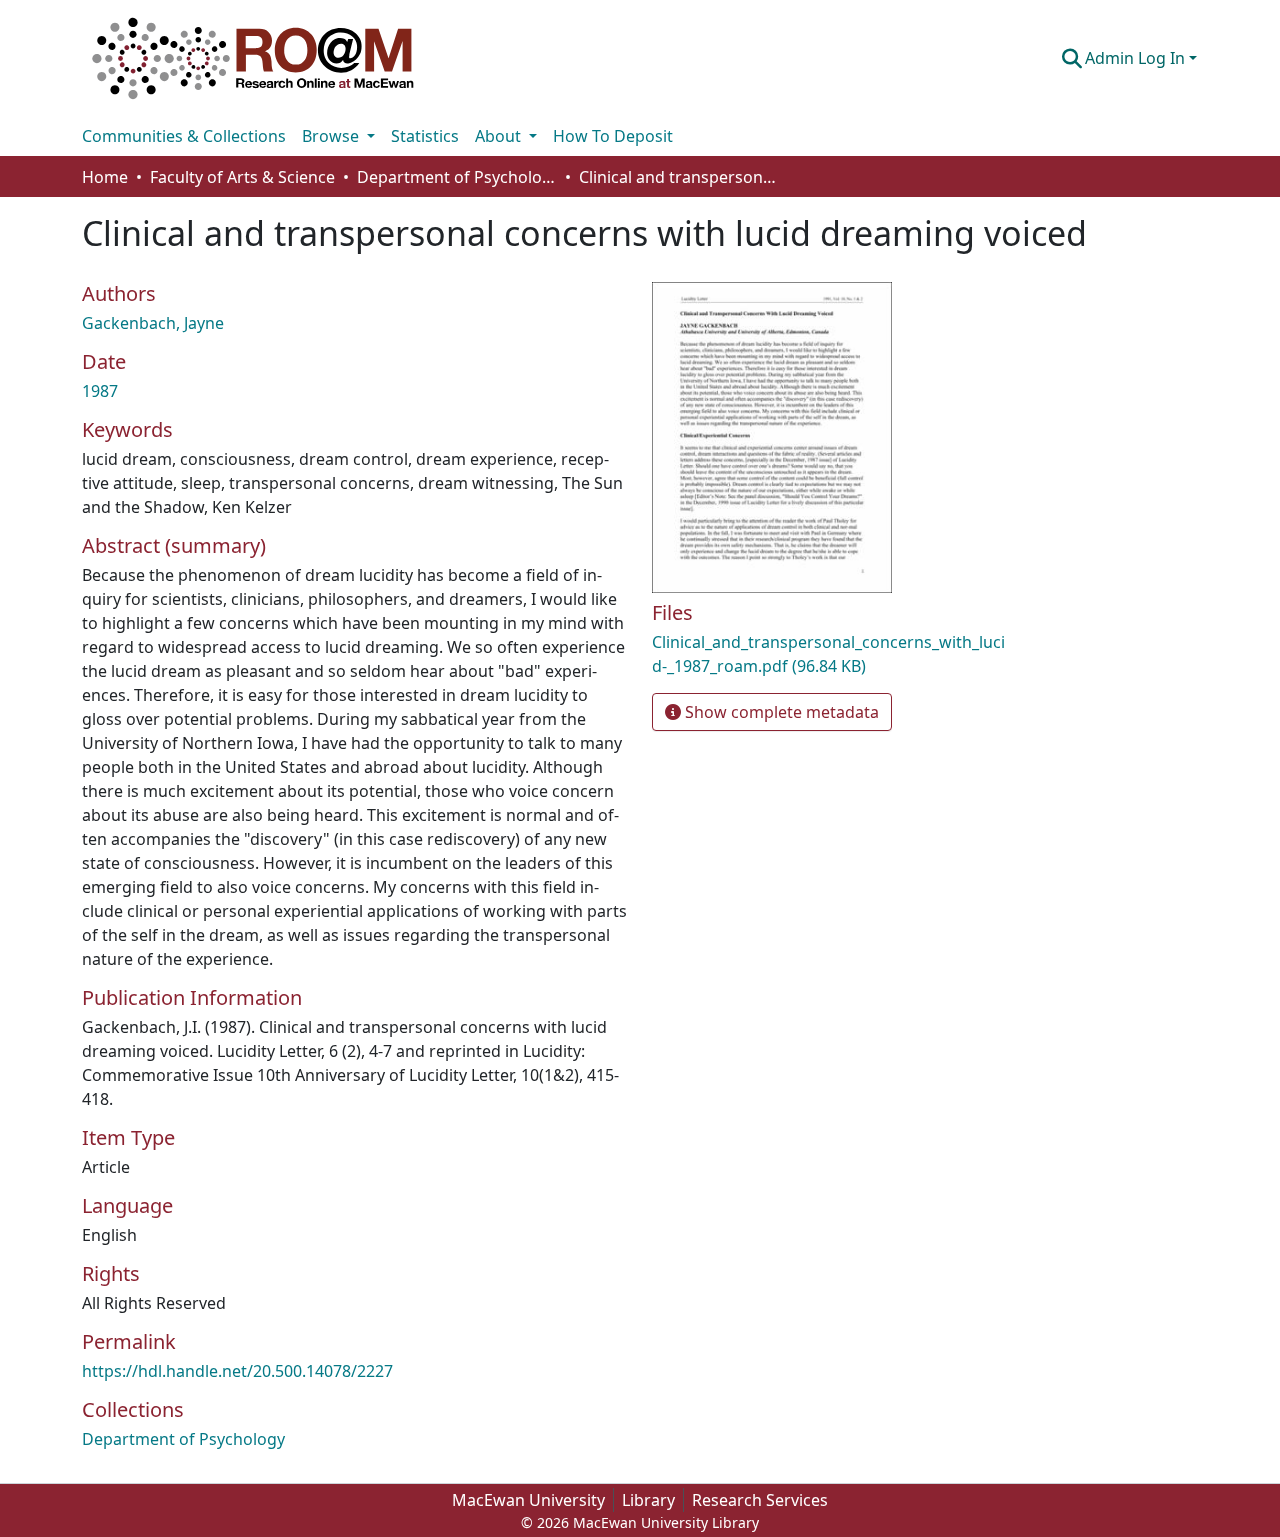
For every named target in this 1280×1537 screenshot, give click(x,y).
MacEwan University (528, 1500)
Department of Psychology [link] (457, 177)
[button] (253, 58)
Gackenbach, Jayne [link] (153, 323)
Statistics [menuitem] (425, 136)
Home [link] (105, 177)
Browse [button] (332, 136)
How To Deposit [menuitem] (613, 136)
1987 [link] (100, 391)
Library (648, 1500)
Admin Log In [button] (1137, 58)
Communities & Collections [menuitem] (184, 136)
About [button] (500, 136)
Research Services (760, 1500)
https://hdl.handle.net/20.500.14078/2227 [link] (237, 1371)
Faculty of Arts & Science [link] (242, 177)
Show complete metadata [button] (780, 712)
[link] (830, 654)
